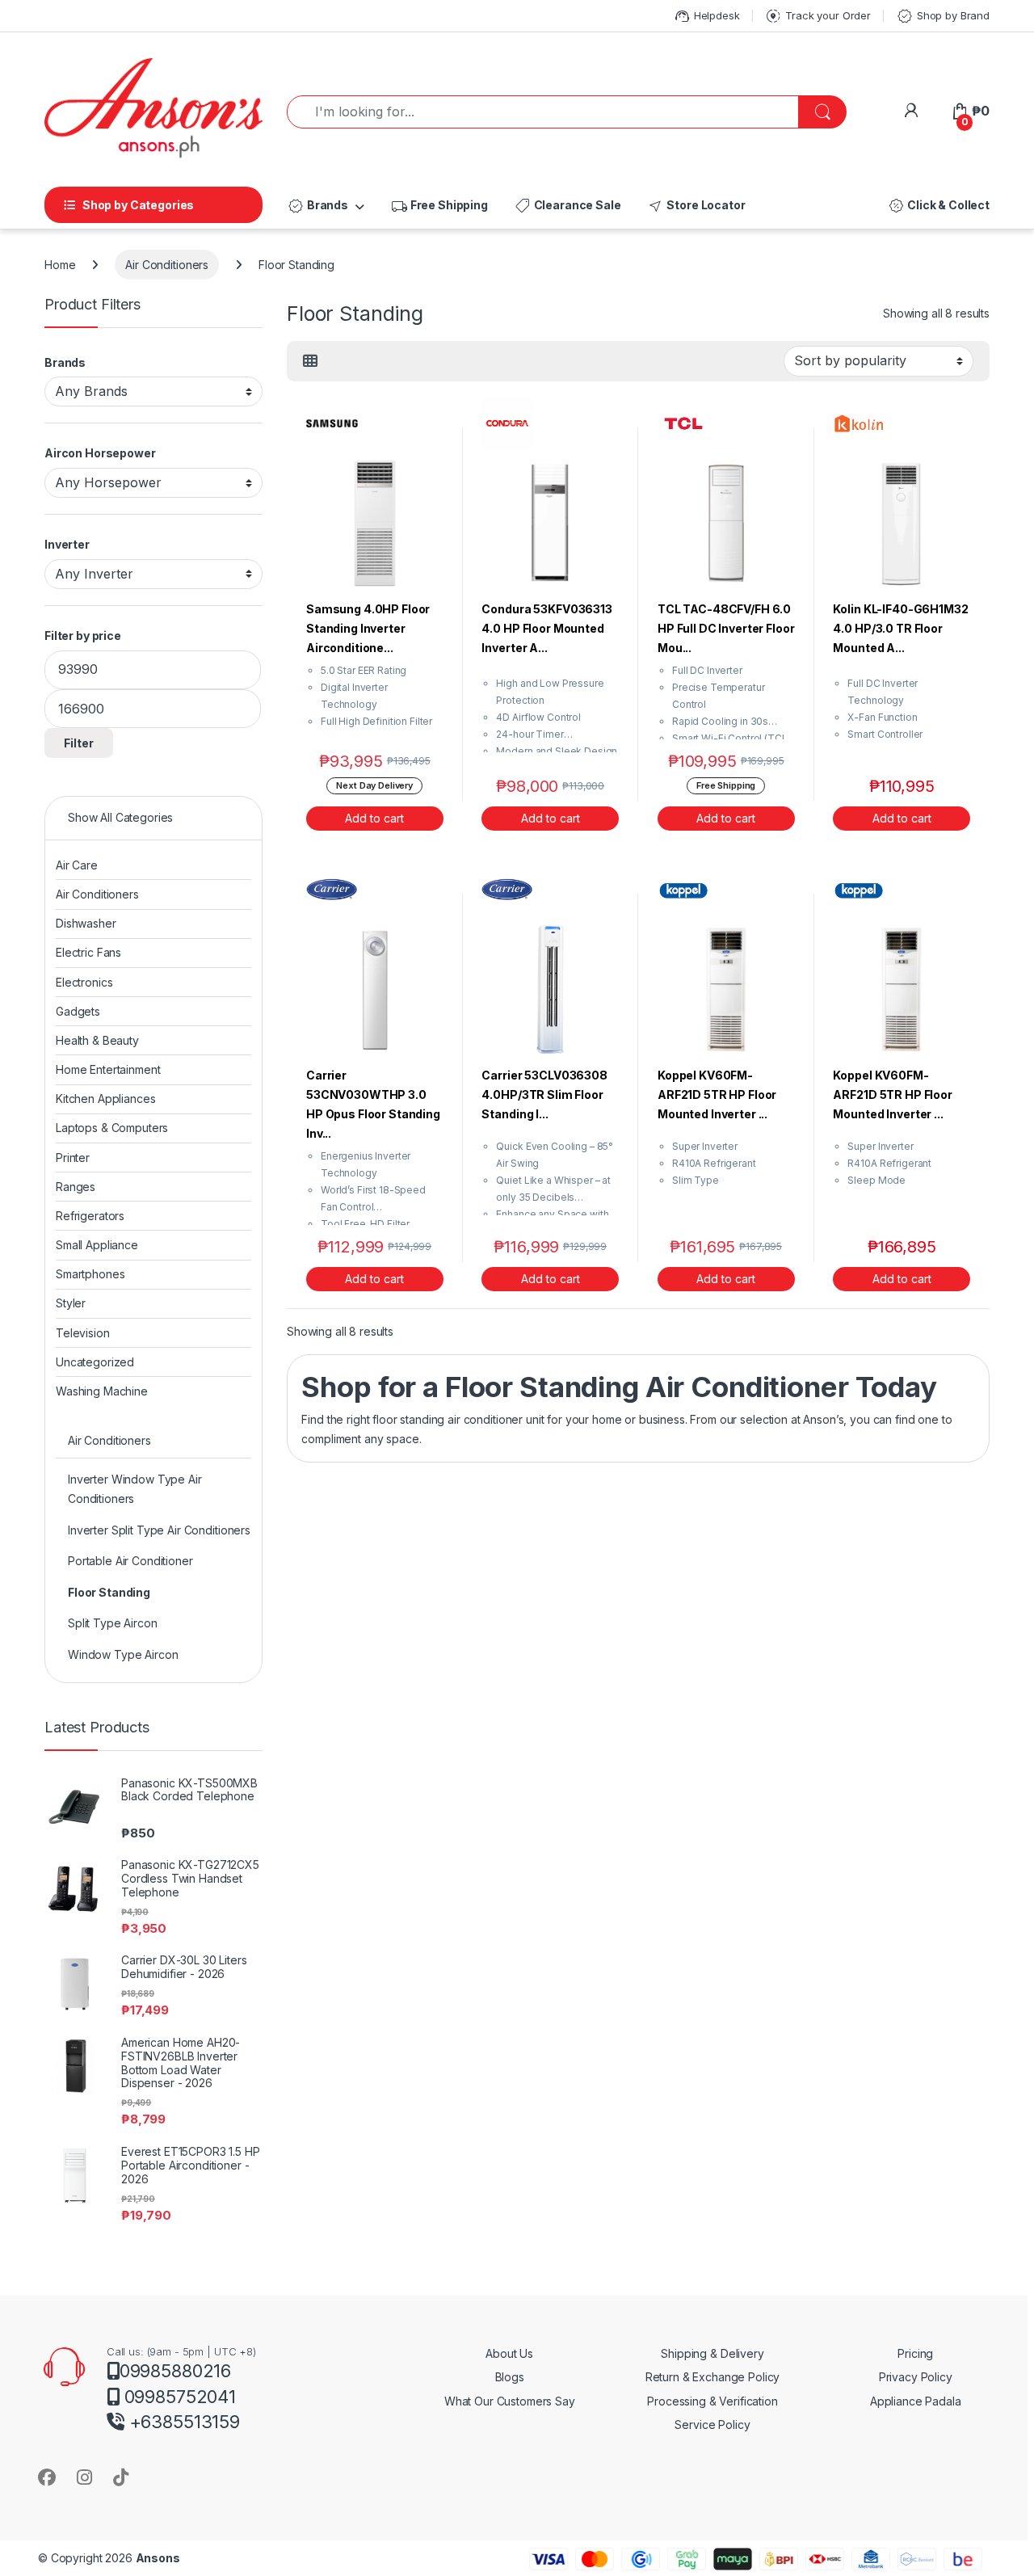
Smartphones (90, 1274)
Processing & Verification (712, 2401)
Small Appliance (97, 1245)
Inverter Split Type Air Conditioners (159, 1530)
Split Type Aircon (113, 1623)
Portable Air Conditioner (130, 1561)
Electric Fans (88, 952)
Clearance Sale (567, 206)
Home (60, 265)
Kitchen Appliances (105, 1099)
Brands (317, 206)
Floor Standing (109, 1592)
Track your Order (818, 16)
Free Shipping (439, 206)
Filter (79, 743)
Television (83, 1333)
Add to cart (374, 818)
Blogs (510, 2377)
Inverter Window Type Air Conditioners (135, 1489)
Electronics (84, 982)
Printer (73, 1158)
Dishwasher (86, 923)
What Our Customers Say (510, 2401)
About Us (509, 2353)
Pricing (915, 2353)
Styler (71, 1303)
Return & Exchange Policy (713, 2377)
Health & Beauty (97, 1040)
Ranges (76, 1187)
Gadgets (78, 1011)
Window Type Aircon (123, 1654)
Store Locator (696, 206)
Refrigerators (90, 1216)
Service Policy (712, 2424)
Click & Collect (938, 206)
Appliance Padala (916, 2401)
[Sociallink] (47, 2477)
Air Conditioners (167, 265)
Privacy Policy (916, 2377)
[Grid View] (310, 361)
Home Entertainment (108, 1069)
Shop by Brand (943, 16)
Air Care (77, 865)
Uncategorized (95, 1362)
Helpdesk (706, 16)
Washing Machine (102, 1391)
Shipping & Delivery (712, 2353)
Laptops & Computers (112, 1128)
